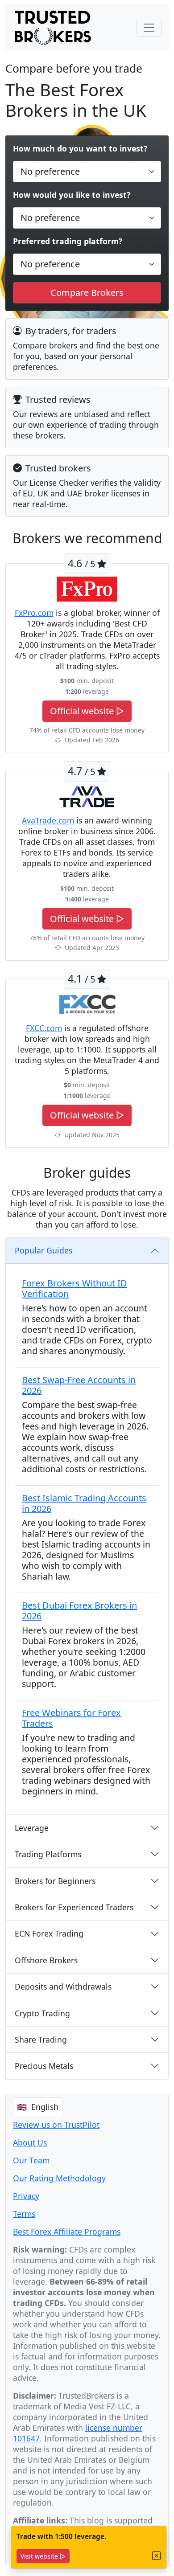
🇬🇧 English (38, 2107)
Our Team (31, 2160)
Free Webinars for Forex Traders (71, 1718)
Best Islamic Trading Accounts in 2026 (84, 1503)
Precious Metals (44, 2066)
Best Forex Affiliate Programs (67, 2232)
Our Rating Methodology (59, 2178)
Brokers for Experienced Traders (74, 1907)
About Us (30, 2142)
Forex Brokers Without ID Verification (75, 1288)
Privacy (26, 2196)
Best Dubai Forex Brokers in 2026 (79, 1611)
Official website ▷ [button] (87, 711)
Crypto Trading (42, 2013)
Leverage (32, 1828)
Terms (24, 2214)
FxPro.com (34, 613)
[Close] (157, 2556)
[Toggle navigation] (149, 28)
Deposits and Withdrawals (63, 1986)
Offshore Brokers (46, 1960)
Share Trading (41, 2040)
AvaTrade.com (48, 820)
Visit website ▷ (43, 2556)
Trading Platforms (48, 1854)
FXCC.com (44, 1028)
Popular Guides (43, 1250)
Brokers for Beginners (55, 1881)
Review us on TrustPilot (56, 2125)
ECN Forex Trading (49, 1933)
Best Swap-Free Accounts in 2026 (79, 1385)
